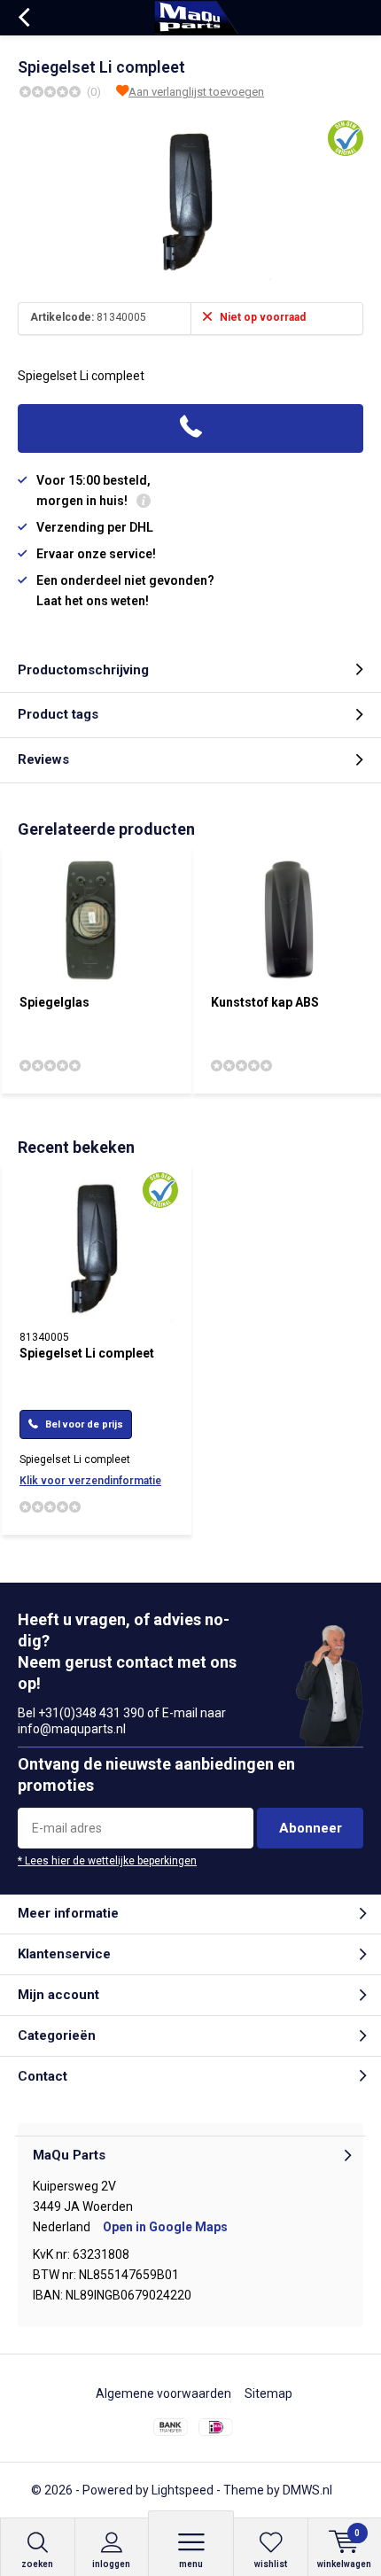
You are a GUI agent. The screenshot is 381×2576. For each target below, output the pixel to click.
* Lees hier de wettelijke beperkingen (107, 1861)
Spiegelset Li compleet (87, 1353)
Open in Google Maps (165, 2227)
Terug (23, 18)
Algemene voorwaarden (163, 2393)
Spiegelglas (54, 1002)
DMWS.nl (307, 2490)
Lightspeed (183, 2490)
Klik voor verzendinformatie (90, 1481)
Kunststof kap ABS (265, 1002)
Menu (191, 2564)
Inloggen (111, 2564)
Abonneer (311, 1828)
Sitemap (268, 2393)
